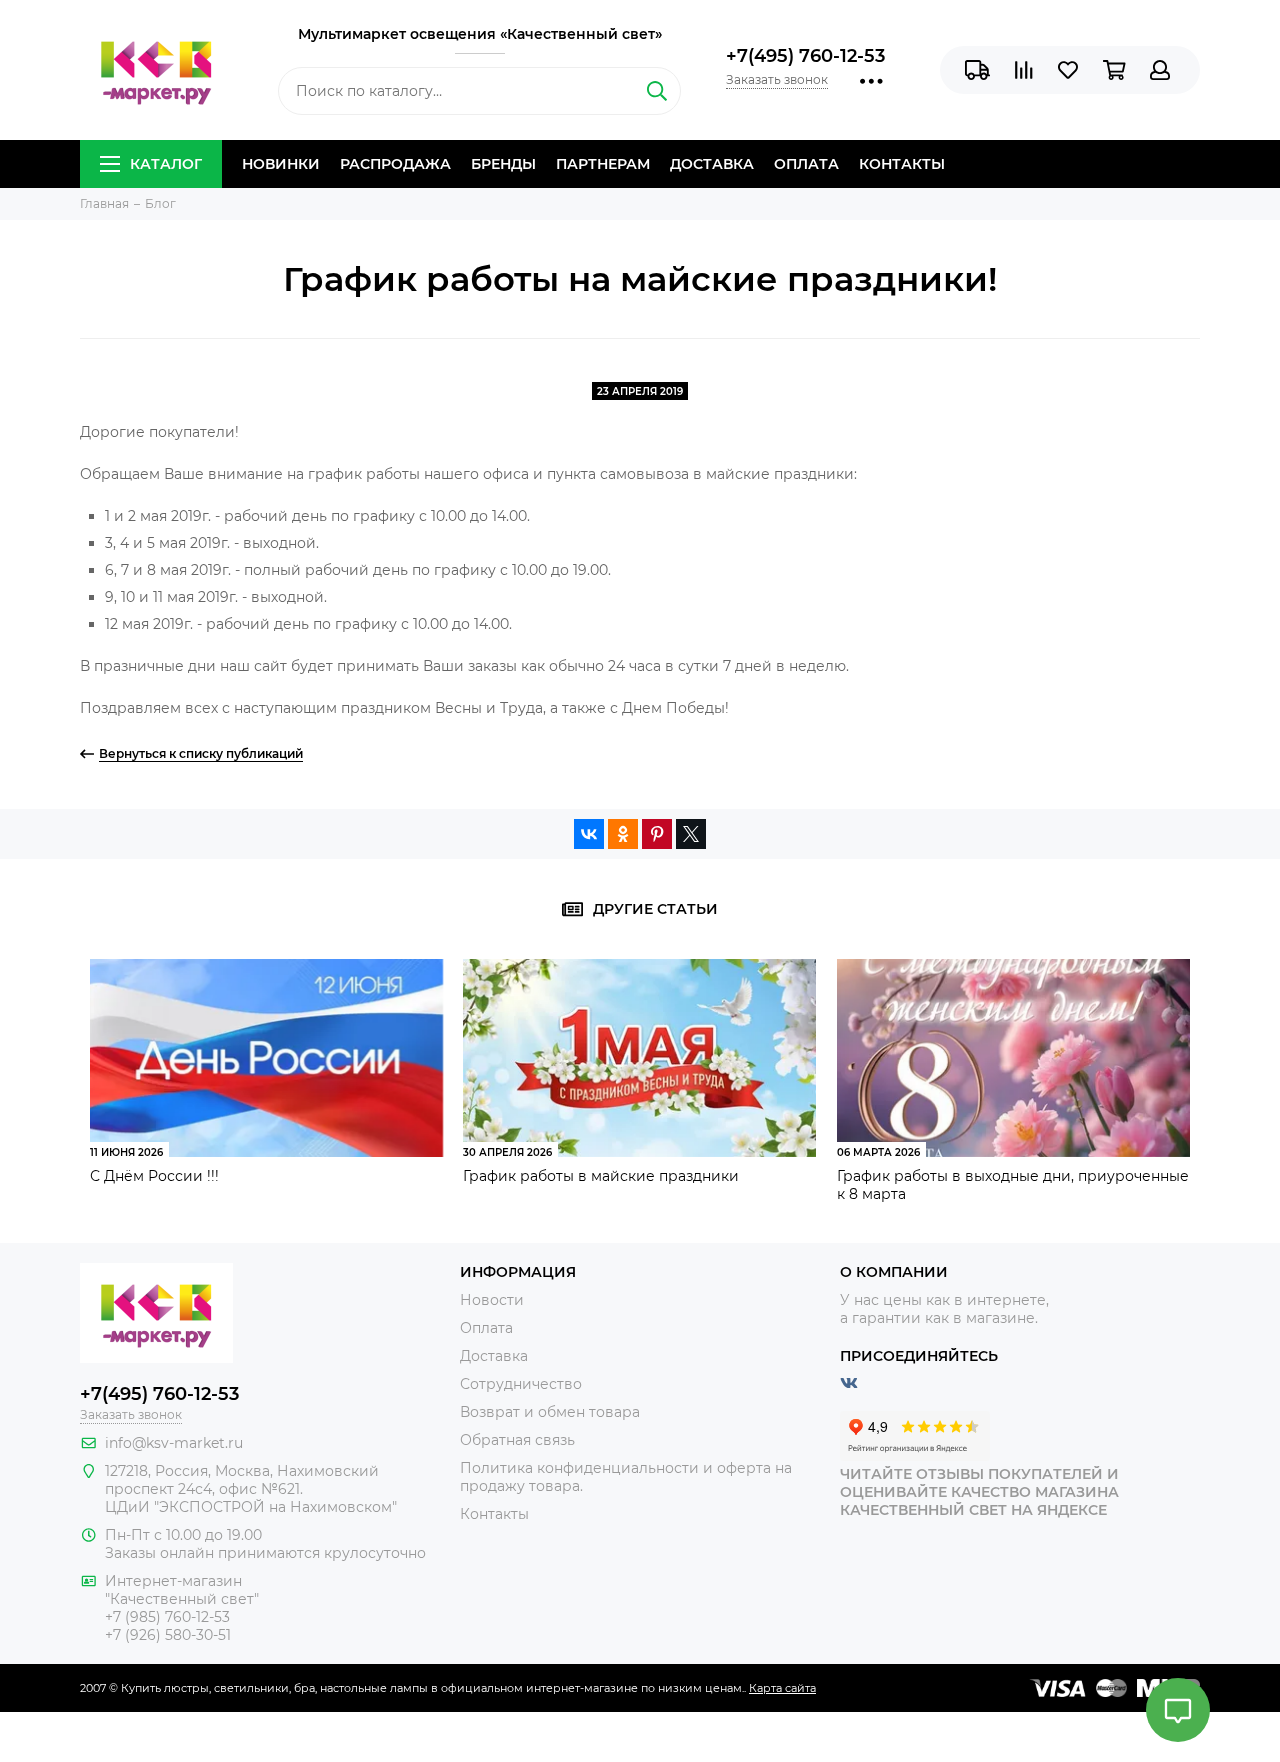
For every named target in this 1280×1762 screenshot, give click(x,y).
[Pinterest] (657, 834)
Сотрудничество (521, 1384)
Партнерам (603, 164)
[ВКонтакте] (589, 834)
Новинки (281, 164)
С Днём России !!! (154, 1176)
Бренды (503, 164)
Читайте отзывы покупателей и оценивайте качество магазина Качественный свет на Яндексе (979, 1492)
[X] (691, 834)
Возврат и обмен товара (550, 1412)
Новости (492, 1300)
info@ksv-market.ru (174, 1443)
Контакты (902, 164)
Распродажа (395, 164)
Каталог (166, 164)
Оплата (806, 164)
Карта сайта (782, 1688)
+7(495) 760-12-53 (805, 56)
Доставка (712, 164)
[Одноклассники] (623, 834)
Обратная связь (517, 1440)
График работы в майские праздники (601, 1176)
